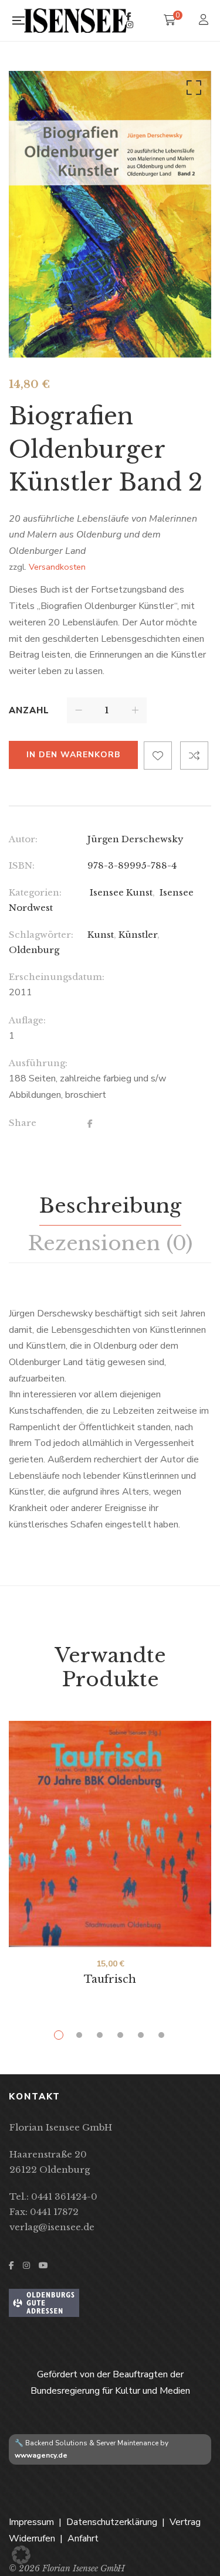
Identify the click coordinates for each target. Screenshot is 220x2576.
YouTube (43, 2265)
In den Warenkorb (73, 755)
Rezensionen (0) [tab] (110, 1243)
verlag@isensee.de (52, 2227)
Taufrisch (110, 1979)
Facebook (129, 16)
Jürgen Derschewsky (136, 839)
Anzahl (29, 710)
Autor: (23, 839)
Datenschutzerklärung (112, 2522)
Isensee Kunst (120, 892)
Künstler (138, 935)
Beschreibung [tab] (110, 1206)
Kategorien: (35, 892)
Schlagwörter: (41, 935)
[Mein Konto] (205, 21)
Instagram (130, 25)
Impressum (31, 2522)
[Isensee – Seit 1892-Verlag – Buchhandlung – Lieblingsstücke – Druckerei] (75, 20)
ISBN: (22, 865)
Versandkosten (57, 567)
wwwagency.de (41, 2455)
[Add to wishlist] (158, 756)
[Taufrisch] (110, 1834)
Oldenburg (34, 950)
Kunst (101, 935)
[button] (192, 90)
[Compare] (194, 756)
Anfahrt (83, 2538)
